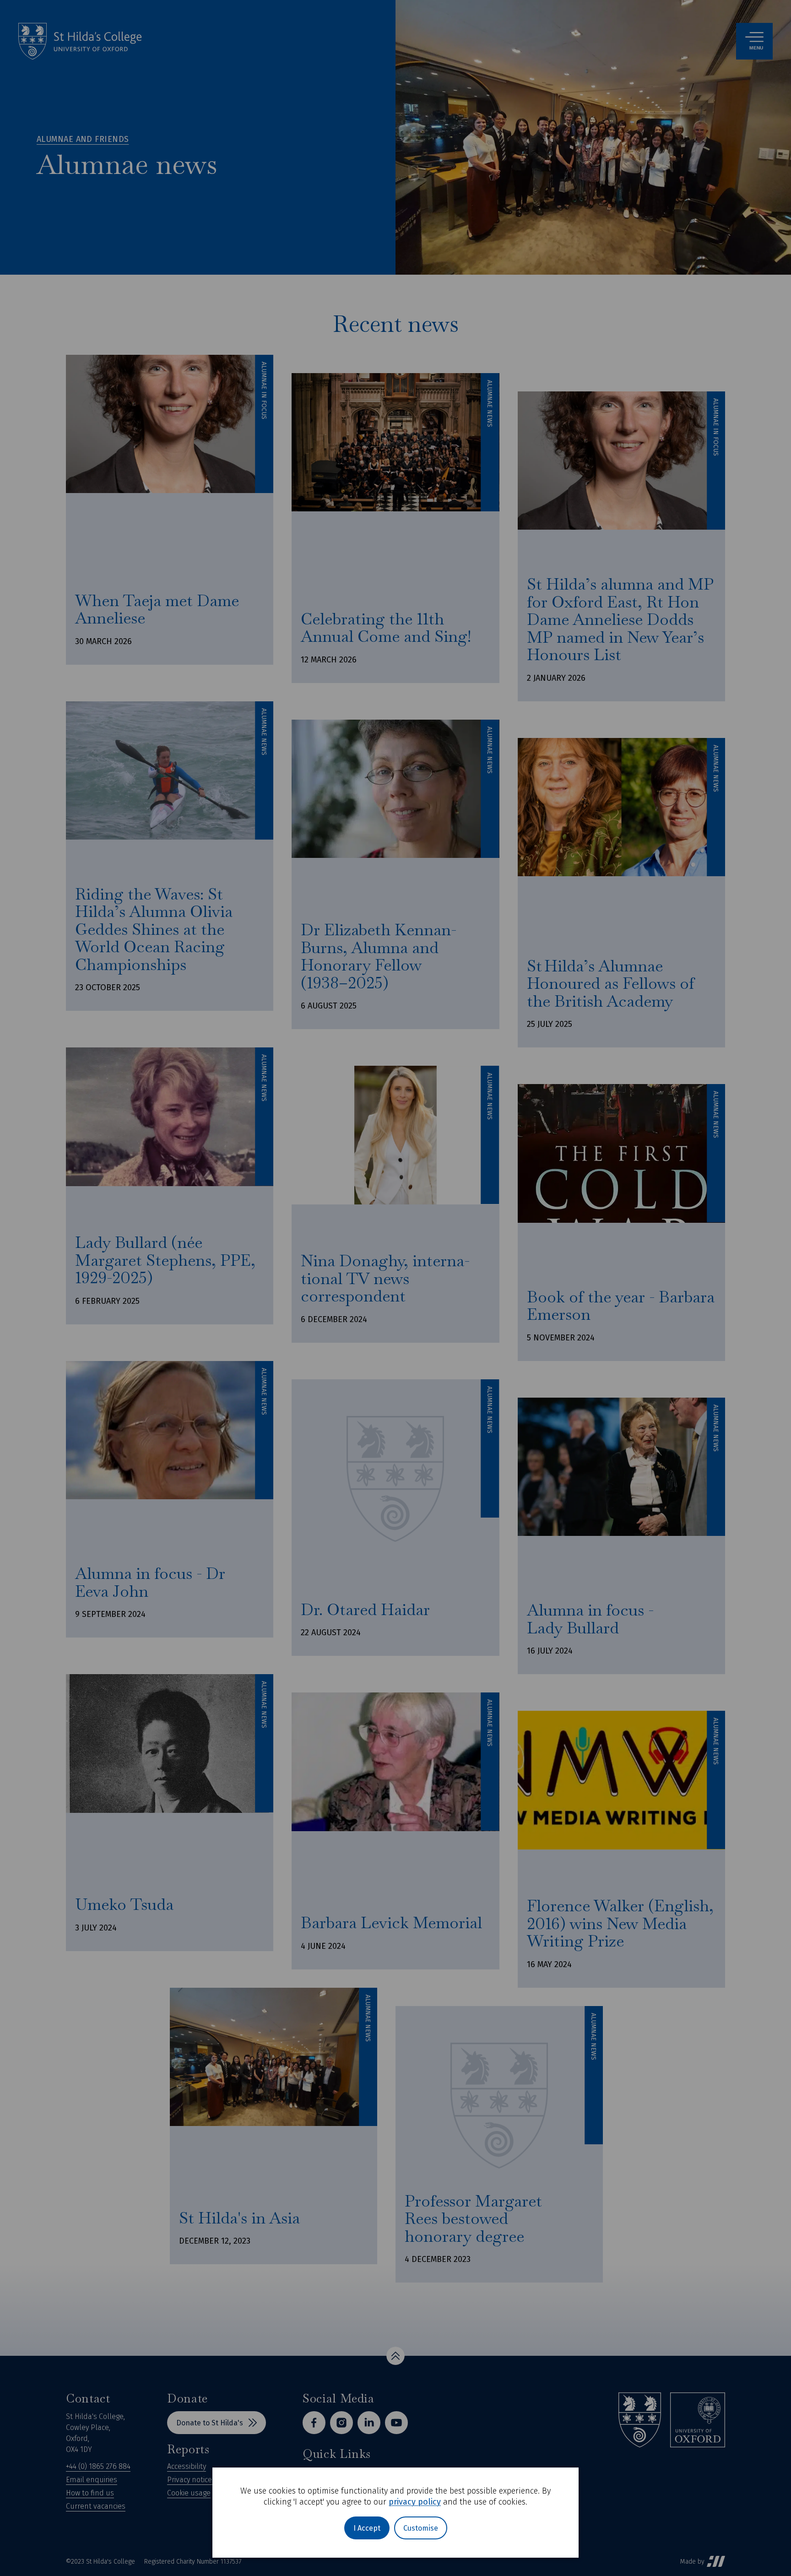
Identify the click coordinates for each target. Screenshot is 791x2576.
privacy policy (415, 2502)
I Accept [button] (367, 2528)
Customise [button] (421, 2528)
